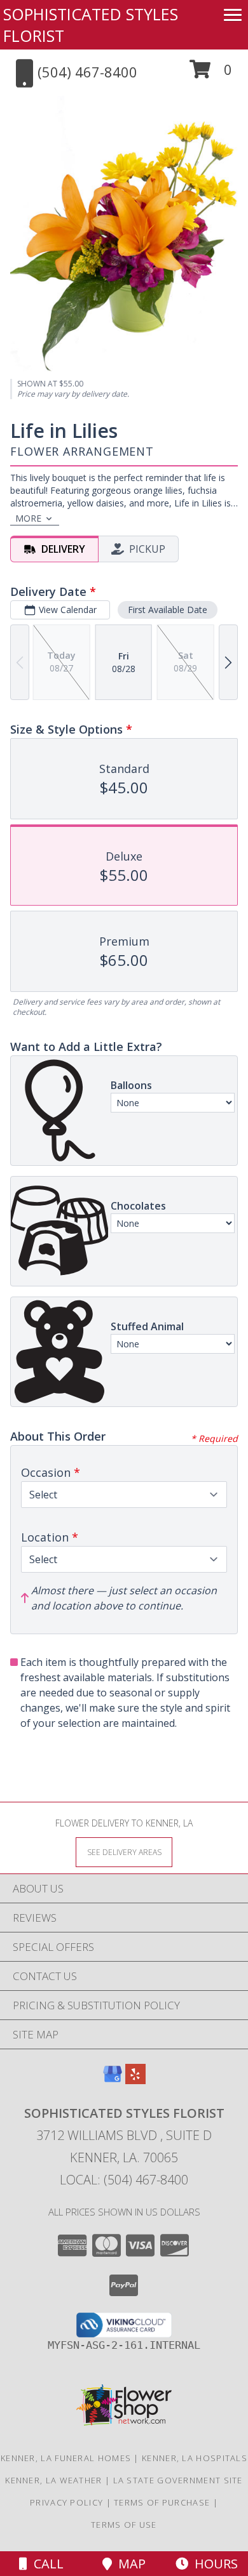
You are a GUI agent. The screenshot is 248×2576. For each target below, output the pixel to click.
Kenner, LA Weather (53, 2480)
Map (129, 2564)
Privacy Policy (66, 2502)
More (28, 518)
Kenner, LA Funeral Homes (66, 2458)
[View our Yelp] (135, 2080)
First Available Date (168, 610)
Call (45, 2564)
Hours (213, 2564)
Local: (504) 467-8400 (124, 2180)
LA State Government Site (178, 2480)
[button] (211, 74)
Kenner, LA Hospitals (195, 2458)
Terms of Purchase (162, 2502)
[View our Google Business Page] (113, 2080)
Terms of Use (124, 2525)
